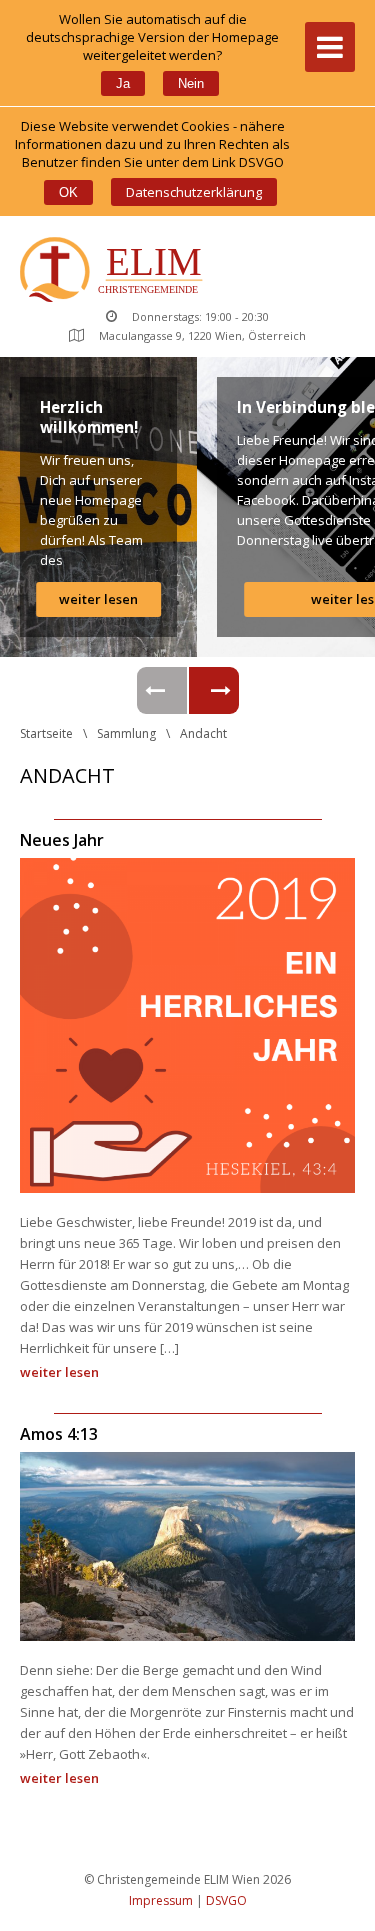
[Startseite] (115, 271)
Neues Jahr (62, 840)
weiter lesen (98, 599)
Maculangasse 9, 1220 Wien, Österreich (202, 335)
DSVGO (226, 1900)
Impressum (161, 1900)
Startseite (46, 733)
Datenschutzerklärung (194, 192)
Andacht (203, 733)
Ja (123, 83)
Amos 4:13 (59, 1434)
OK (68, 192)
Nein (191, 83)
